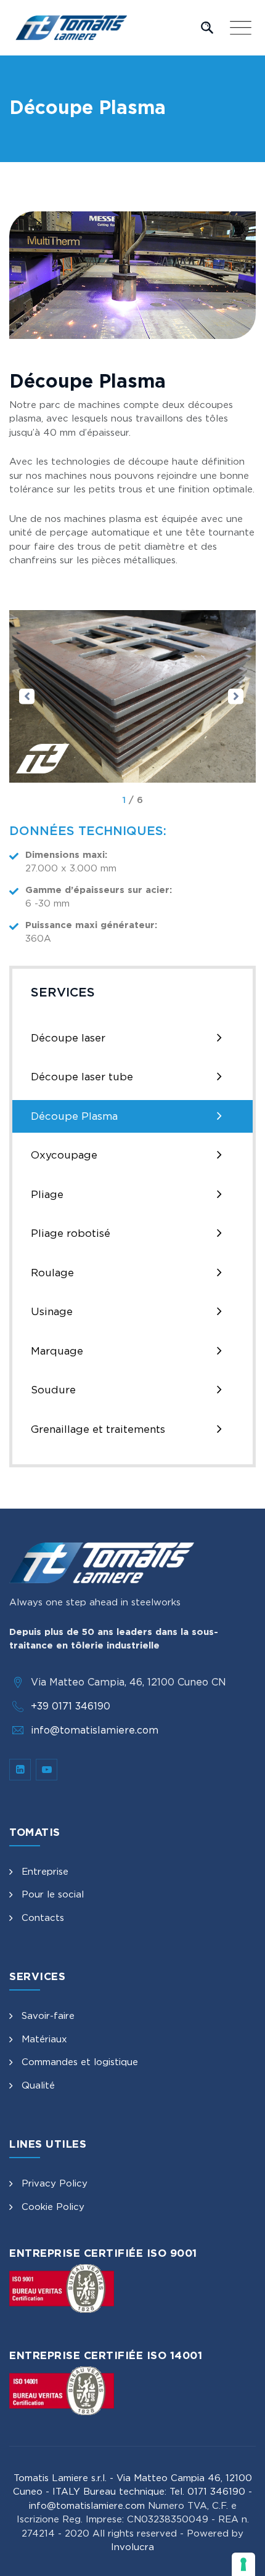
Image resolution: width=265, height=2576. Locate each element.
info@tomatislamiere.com (95, 1730)
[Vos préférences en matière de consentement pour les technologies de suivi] (243, 2564)
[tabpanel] (132, 696)
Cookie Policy (53, 2207)
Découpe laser (68, 1038)
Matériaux (44, 2039)
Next (236, 696)
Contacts (43, 1918)
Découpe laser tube (82, 1077)
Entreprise (45, 1871)
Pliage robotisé (71, 1233)
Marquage (57, 1351)
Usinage (52, 1311)
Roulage (52, 1273)
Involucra (132, 2547)
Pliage (47, 1194)
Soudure (53, 1390)
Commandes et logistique (80, 2062)
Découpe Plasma (74, 1116)
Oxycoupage (64, 1155)
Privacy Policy (55, 2183)
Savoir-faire (48, 2016)
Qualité (38, 2085)
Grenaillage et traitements (98, 1429)
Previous (27, 696)
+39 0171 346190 (71, 1706)
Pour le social (53, 1894)
